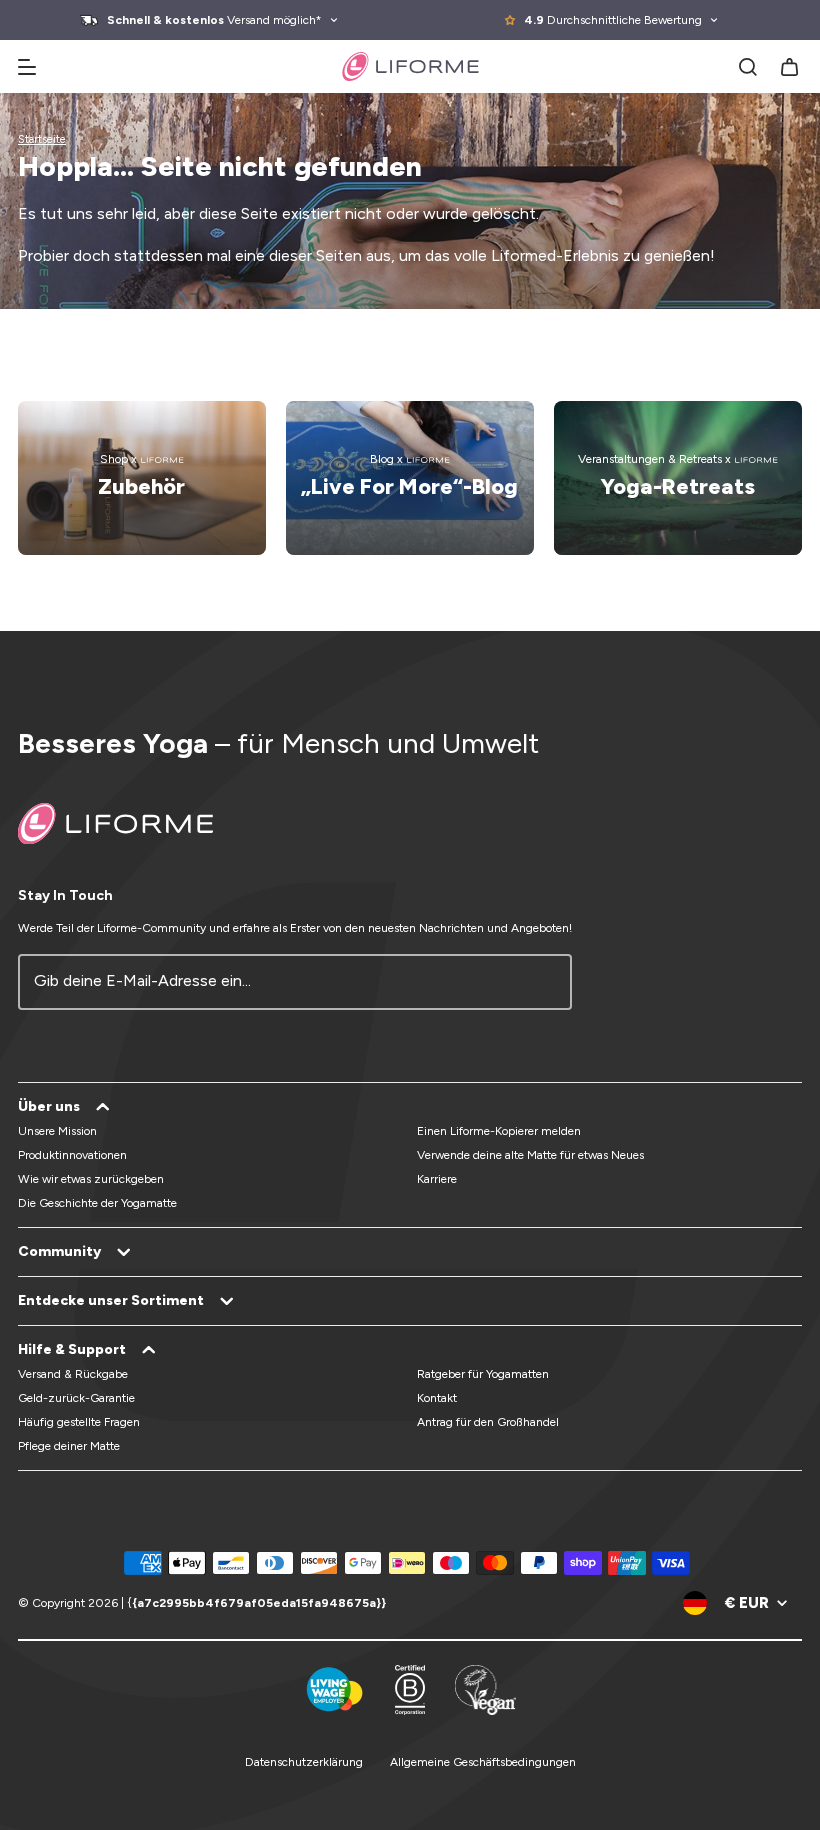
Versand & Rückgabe (73, 1374)
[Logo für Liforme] (410, 66)
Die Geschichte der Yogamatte (97, 1203)
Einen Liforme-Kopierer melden (499, 1131)
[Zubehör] (142, 478)
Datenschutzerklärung (304, 1762)
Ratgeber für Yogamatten (483, 1374)
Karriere (437, 1179)
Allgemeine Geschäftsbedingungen (483, 1762)
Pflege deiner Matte (69, 1446)
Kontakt (437, 1398)
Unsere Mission (57, 1131)
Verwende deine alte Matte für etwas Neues (530, 1155)
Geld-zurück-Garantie (76, 1398)
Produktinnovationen (72, 1155)
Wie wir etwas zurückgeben (91, 1179)
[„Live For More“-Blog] (410, 478)
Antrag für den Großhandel (488, 1422)
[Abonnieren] (545, 982)
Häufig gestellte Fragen (79, 1422)
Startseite (42, 139)
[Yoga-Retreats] (678, 478)
